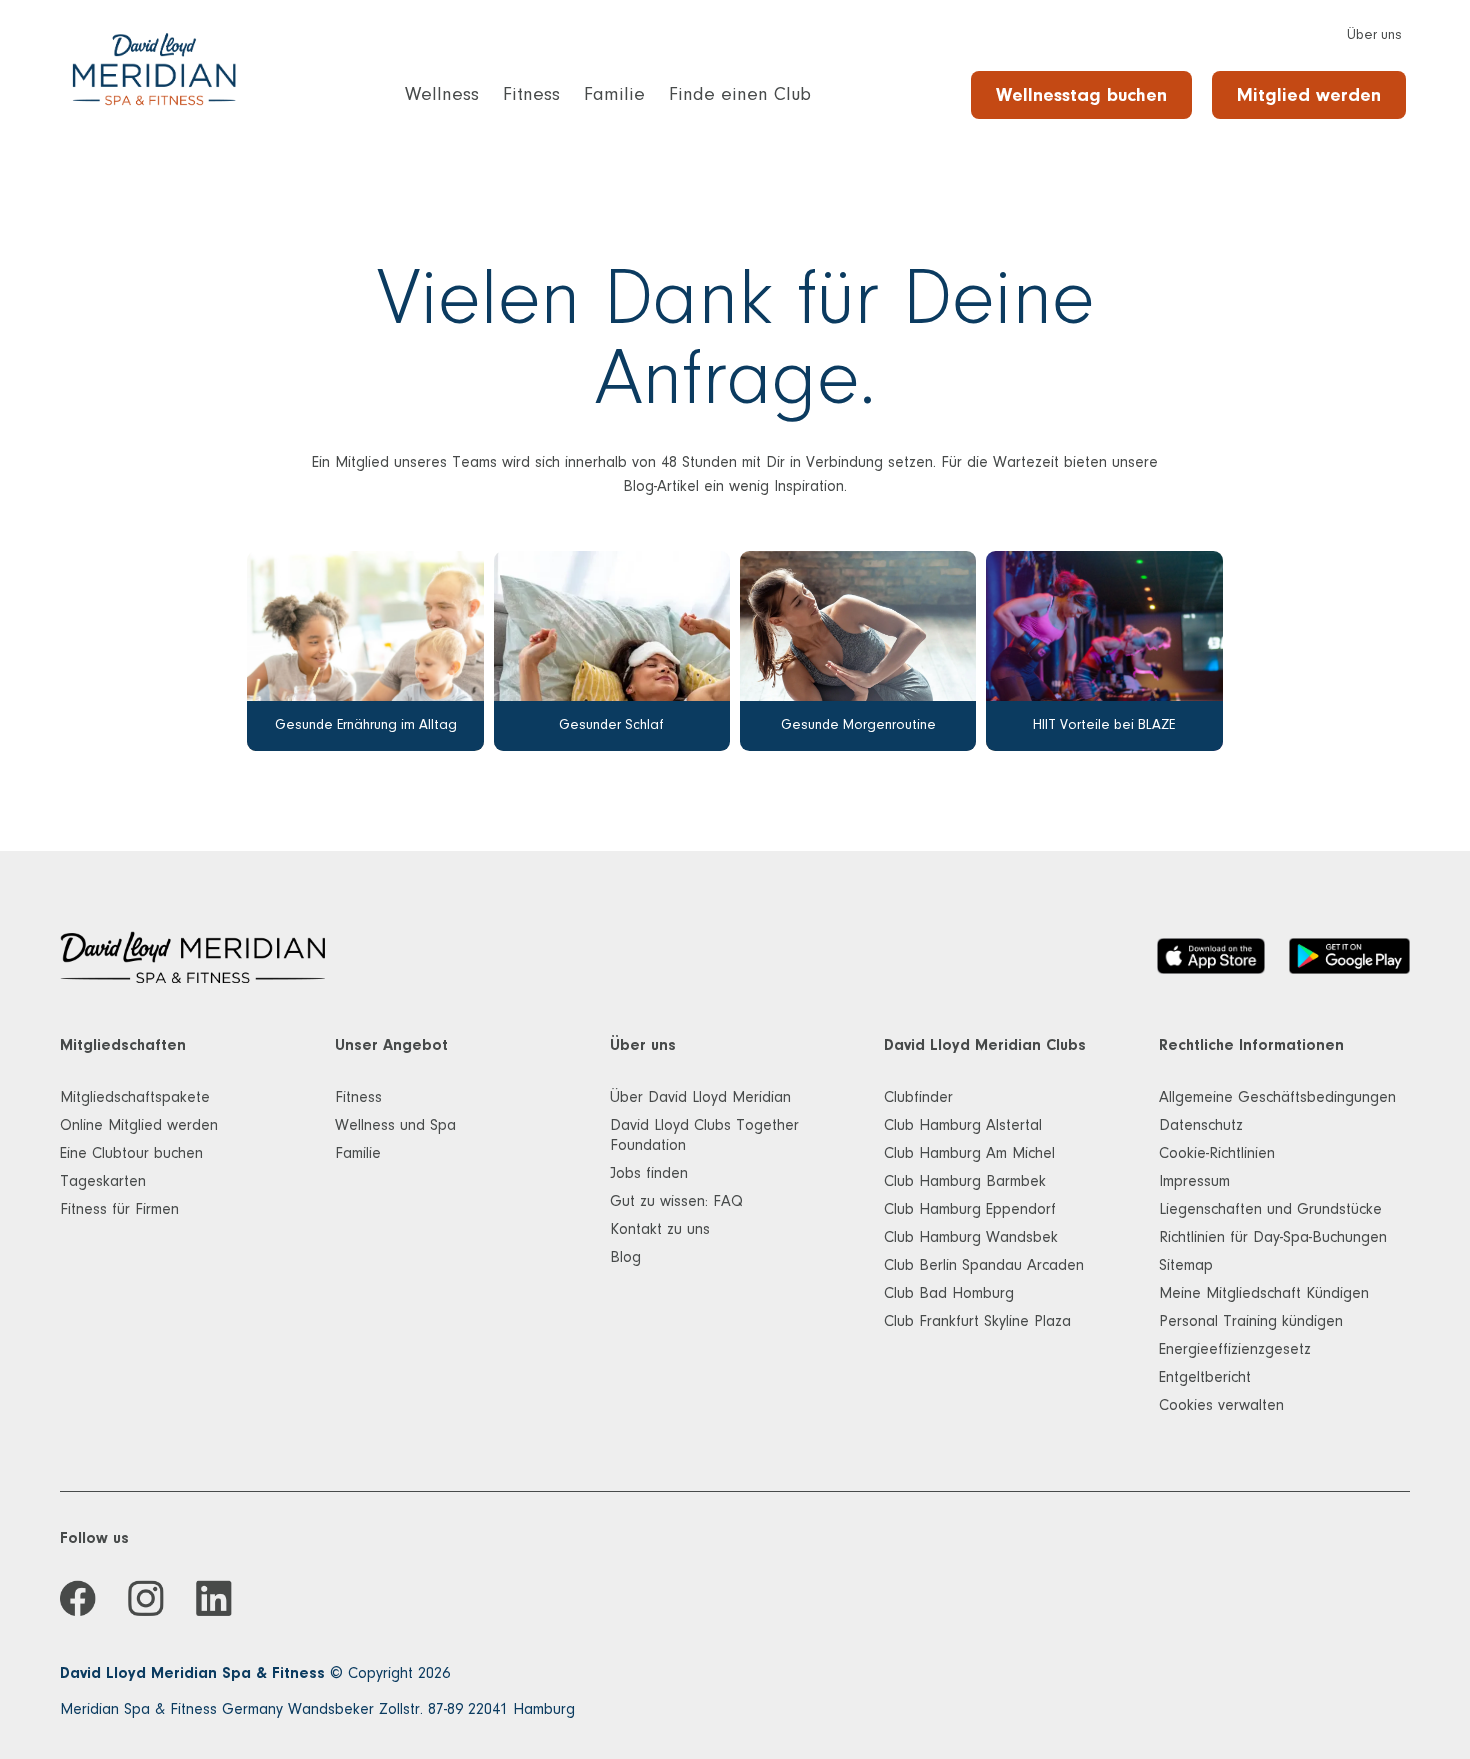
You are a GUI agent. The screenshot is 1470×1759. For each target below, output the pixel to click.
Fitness (358, 1097)
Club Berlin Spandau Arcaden (984, 1265)
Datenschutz (1201, 1125)
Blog (625, 1257)
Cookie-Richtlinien (1217, 1153)
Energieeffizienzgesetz (1235, 1349)
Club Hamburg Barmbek (965, 1181)
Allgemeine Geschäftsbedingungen (1277, 1097)
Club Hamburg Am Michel (969, 1153)
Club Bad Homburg (949, 1293)
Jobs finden (649, 1173)
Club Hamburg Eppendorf (970, 1209)
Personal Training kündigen (1251, 1321)
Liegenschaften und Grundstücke (1270, 1209)
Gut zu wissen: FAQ (676, 1201)
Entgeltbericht (1205, 1377)
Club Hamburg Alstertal (963, 1125)
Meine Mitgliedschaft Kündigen (1264, 1293)
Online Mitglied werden (139, 1125)
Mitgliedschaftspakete (135, 1097)
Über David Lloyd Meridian (700, 1097)
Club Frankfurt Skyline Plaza (977, 1321)
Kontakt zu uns (660, 1229)
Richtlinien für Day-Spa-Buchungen (1273, 1237)
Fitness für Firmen (119, 1209)
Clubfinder (918, 1097)
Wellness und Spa (395, 1125)
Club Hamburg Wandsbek (971, 1237)
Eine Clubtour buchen (131, 1153)
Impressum (1194, 1181)
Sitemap (1186, 1265)
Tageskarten (103, 1181)
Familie (358, 1153)
